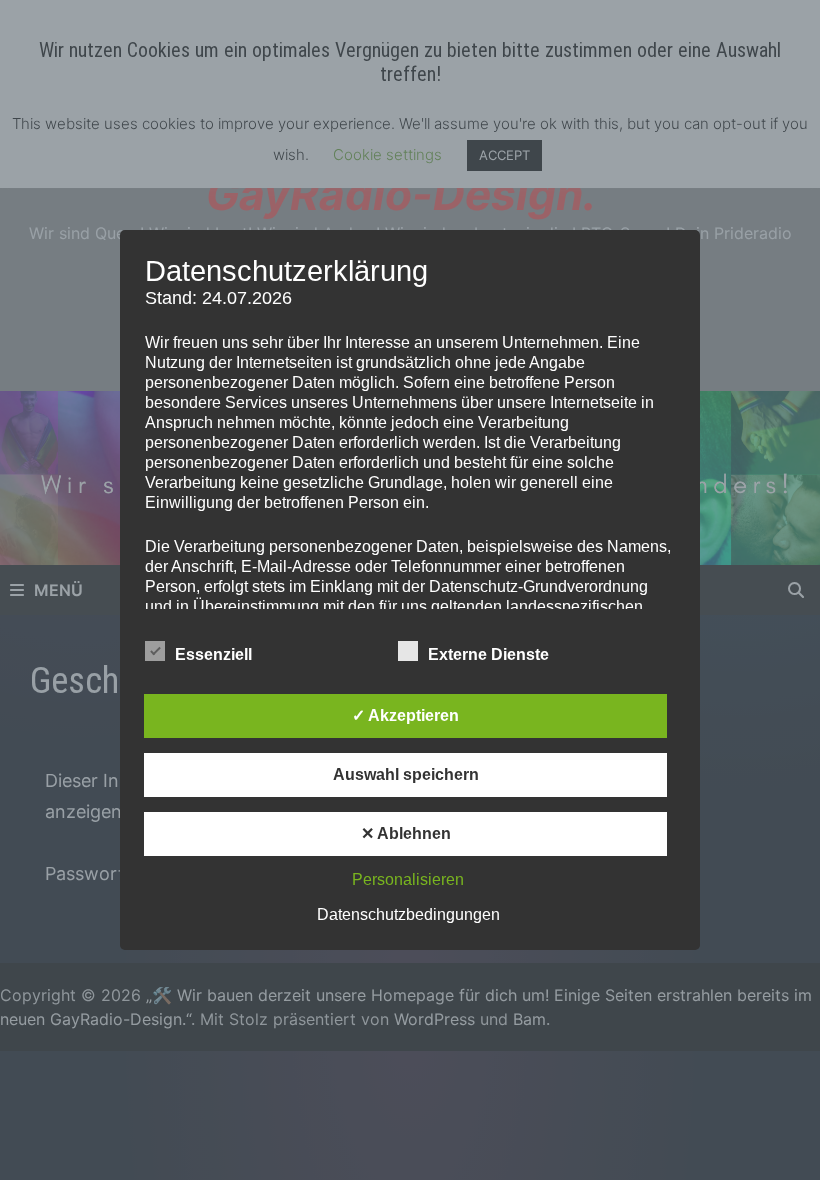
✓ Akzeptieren (405, 715)
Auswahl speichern (406, 774)
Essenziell (213, 654)
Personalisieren (408, 879)
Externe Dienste (488, 654)
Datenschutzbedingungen (408, 914)
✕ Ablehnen (406, 833)
